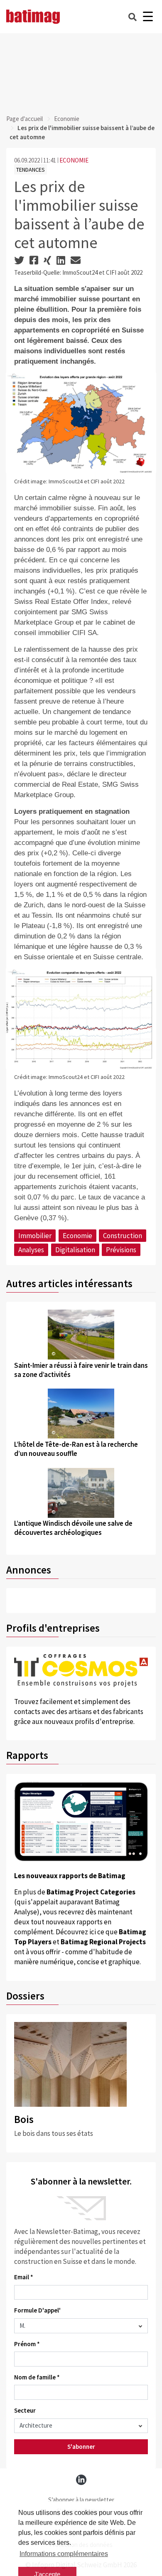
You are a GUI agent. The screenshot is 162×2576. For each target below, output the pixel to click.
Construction (123, 1236)
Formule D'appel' (37, 2310)
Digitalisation (75, 1250)
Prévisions (121, 1250)
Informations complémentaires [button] (64, 2554)
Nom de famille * (37, 2377)
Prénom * (27, 2344)
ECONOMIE (74, 160)
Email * (24, 2277)
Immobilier (35, 1236)
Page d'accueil (25, 119)
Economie (67, 119)
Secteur (25, 2410)
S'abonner (81, 2447)
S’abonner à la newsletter (81, 2500)
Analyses (31, 1250)
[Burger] (148, 17)
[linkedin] (81, 2480)
